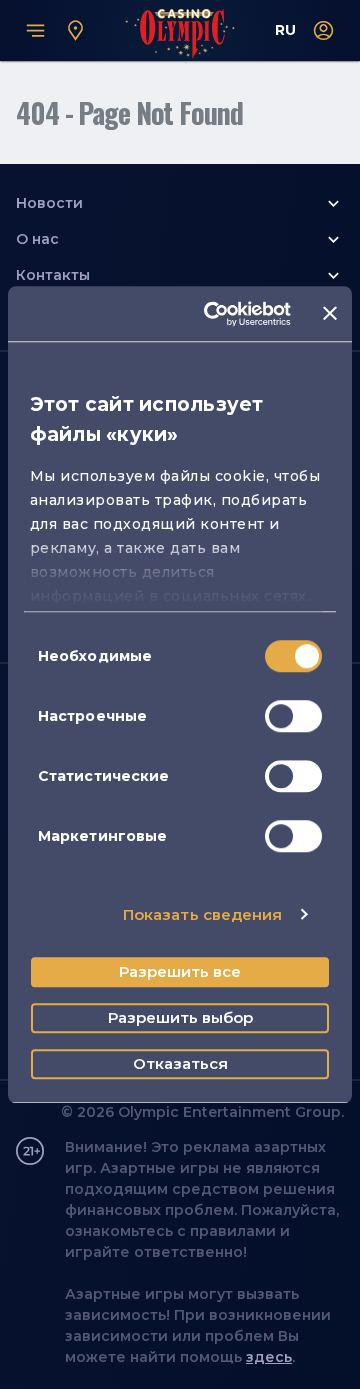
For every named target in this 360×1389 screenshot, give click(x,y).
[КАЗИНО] (76, 31)
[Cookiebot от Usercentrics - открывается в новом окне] (215, 314)
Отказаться (180, 1063)
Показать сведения (203, 914)
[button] (180, 203)
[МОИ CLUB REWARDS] (324, 31)
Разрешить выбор (180, 1017)
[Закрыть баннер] (330, 314)
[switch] (293, 716)
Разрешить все (180, 971)
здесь (269, 1357)
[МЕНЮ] (36, 31)
